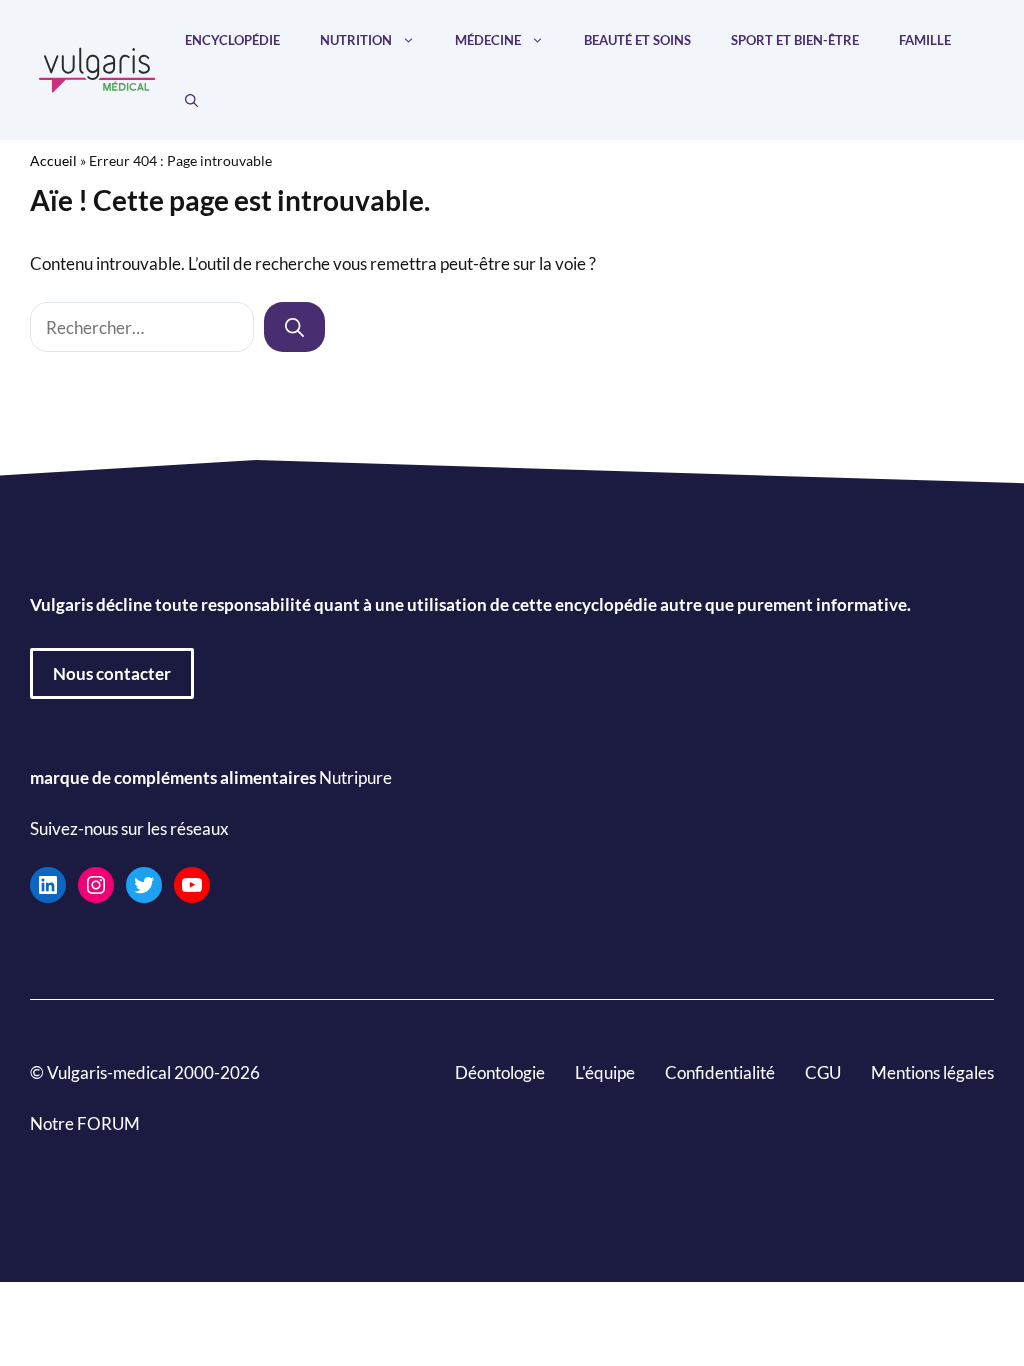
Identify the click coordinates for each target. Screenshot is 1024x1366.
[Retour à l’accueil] (97, 67)
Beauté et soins (637, 40)
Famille (925, 40)
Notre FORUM (85, 1123)
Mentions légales (932, 1072)
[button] (191, 100)
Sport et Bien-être (795, 40)
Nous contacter (112, 673)
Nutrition (356, 40)
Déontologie (500, 1072)
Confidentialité (720, 1072)
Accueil (53, 160)
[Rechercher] (294, 327)
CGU (823, 1072)
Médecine (488, 40)
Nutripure (355, 777)
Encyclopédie (232, 40)
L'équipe (605, 1072)
